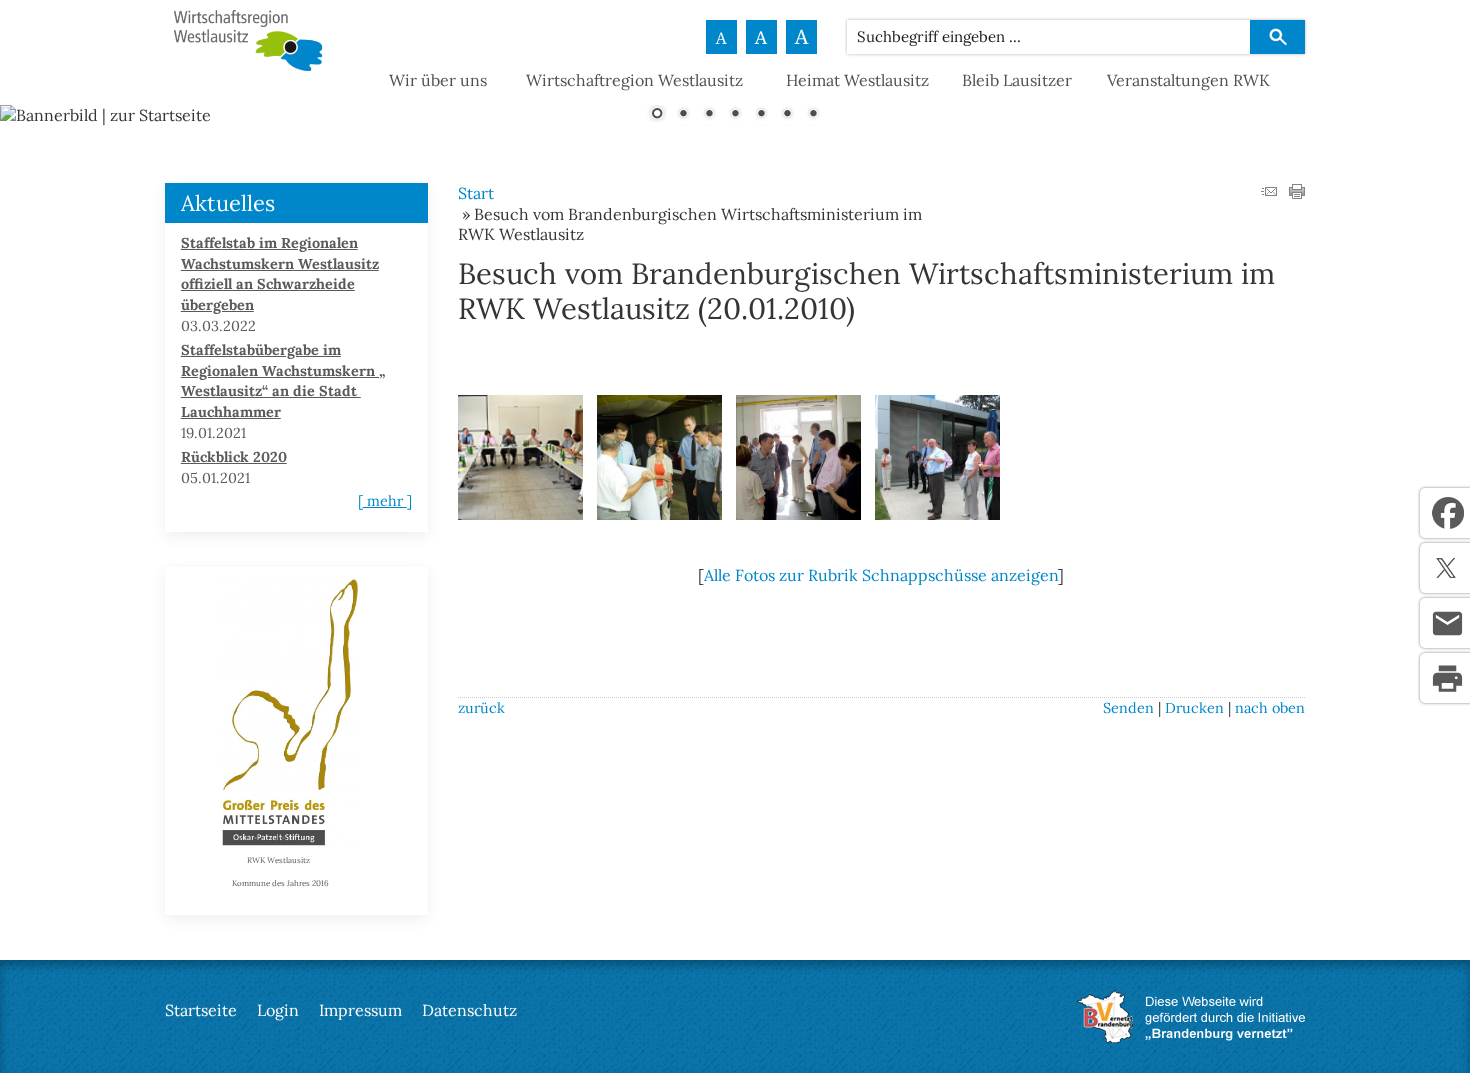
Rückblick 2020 (234, 457)
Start (476, 193)
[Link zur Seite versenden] (1269, 193)
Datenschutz (469, 1010)
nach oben (1270, 708)
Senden (1128, 708)
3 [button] (709, 115)
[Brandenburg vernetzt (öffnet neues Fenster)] (1191, 1037)
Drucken (1194, 708)
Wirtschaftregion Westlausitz (634, 80)
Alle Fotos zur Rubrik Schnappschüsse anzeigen (881, 575)
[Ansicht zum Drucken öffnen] (1297, 193)
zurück (481, 708)
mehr (385, 501)
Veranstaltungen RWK (1188, 80)
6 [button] (787, 115)
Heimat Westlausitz (857, 80)
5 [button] (761, 115)
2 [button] (683, 115)
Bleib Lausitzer (1017, 80)
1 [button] (657, 115)
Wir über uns (438, 80)
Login (278, 1010)
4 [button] (735, 115)
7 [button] (813, 115)
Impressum (360, 1010)
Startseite (201, 1010)
